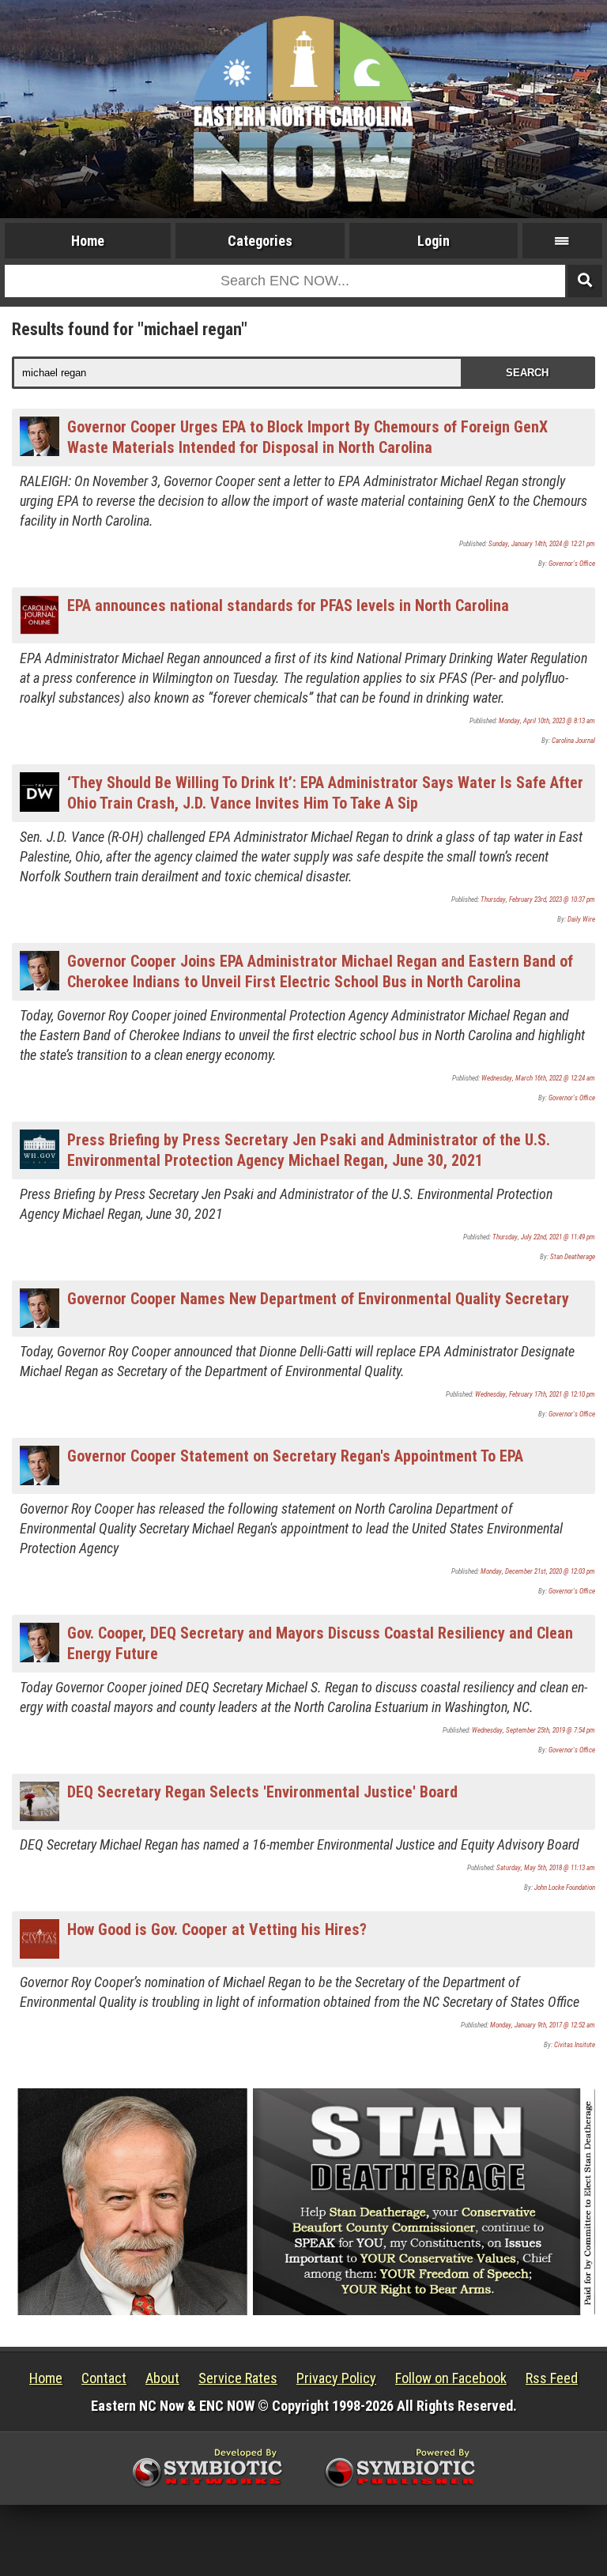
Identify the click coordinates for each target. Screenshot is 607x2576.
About (162, 2378)
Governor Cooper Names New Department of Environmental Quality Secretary (318, 1299)
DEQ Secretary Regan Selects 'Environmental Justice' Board (262, 1792)
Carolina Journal (573, 741)
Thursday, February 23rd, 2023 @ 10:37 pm (538, 900)
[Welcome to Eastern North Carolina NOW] (303, 108)
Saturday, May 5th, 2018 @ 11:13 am (546, 1868)
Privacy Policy (336, 2378)
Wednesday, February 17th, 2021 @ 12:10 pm (535, 1394)
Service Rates (238, 2378)
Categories (260, 241)
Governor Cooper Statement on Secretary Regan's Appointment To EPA (295, 1456)
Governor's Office (572, 564)
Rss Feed (552, 2378)
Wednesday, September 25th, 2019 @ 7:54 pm (533, 1730)
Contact (104, 2378)
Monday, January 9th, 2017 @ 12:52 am (543, 2025)
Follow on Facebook (451, 2378)
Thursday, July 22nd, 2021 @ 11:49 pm (544, 1237)
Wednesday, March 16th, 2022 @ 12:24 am (538, 1078)
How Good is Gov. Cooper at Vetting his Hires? (217, 1929)
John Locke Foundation (565, 1888)
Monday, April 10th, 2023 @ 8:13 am (547, 721)
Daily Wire (581, 919)
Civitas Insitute (575, 2045)
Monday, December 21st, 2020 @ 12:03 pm (538, 1571)
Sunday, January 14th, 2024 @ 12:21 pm (542, 544)
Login (434, 241)
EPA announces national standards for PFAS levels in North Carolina (288, 605)
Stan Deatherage (573, 1257)
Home (88, 241)
